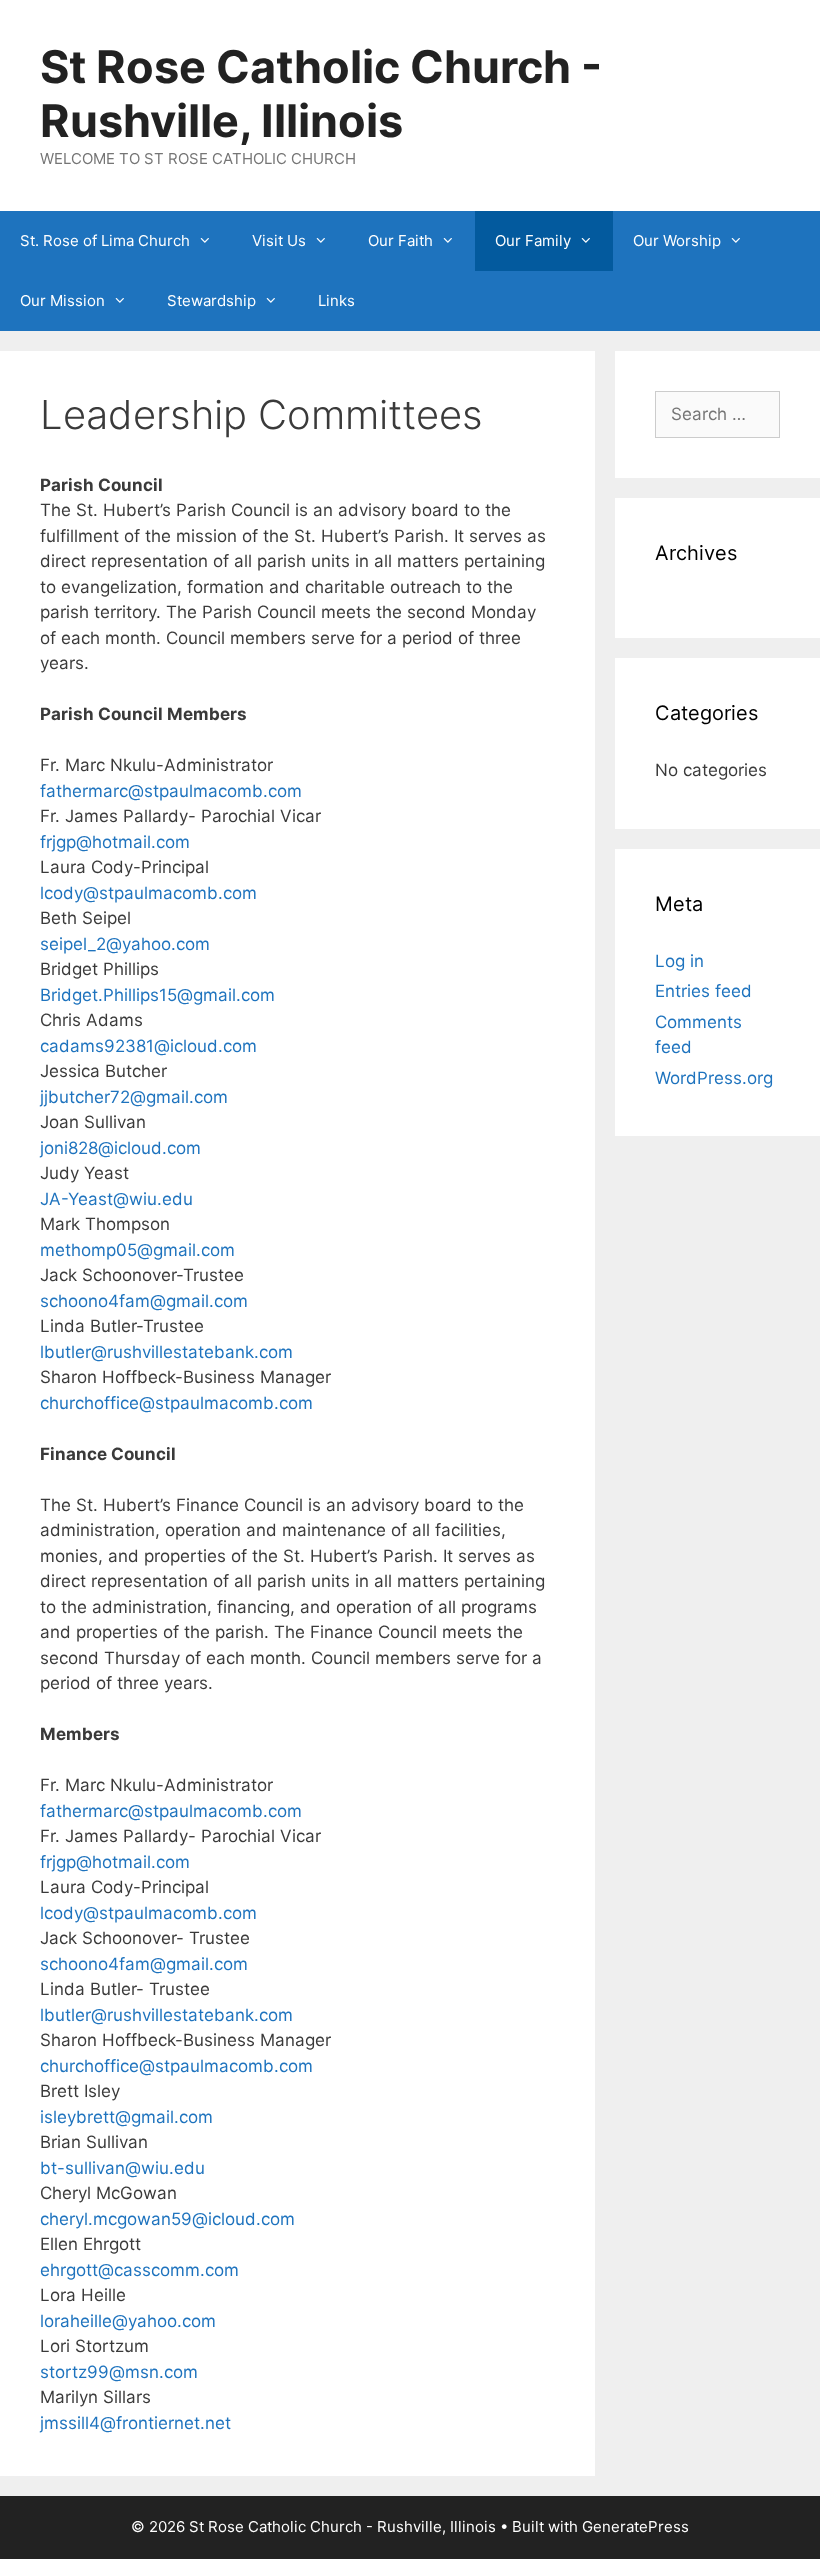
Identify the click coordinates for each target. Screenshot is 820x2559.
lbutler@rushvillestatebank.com (166, 1352)
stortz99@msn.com (119, 2372)
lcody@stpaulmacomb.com (148, 893)
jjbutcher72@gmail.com (134, 1097)
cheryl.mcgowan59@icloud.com (167, 2219)
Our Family (533, 240)
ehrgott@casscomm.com (139, 2270)
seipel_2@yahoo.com (125, 944)
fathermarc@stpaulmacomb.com (171, 791)
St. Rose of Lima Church (105, 240)
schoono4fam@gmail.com (144, 1301)
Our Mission (62, 300)
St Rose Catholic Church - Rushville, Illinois (321, 93)
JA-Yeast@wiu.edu (116, 1199)
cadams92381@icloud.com (148, 1046)
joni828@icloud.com (120, 1148)
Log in (679, 961)
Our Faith (400, 240)
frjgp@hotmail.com (115, 842)
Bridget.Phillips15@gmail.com (157, 995)
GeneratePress (635, 2526)
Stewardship (211, 300)
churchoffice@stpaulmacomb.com (176, 1403)
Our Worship (677, 240)
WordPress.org (714, 1078)
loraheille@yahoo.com (128, 2321)
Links (336, 300)
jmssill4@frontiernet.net (135, 2423)
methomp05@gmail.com (137, 1250)
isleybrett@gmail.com (126, 2117)
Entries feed (703, 991)
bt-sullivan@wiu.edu (122, 2168)
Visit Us (279, 240)
